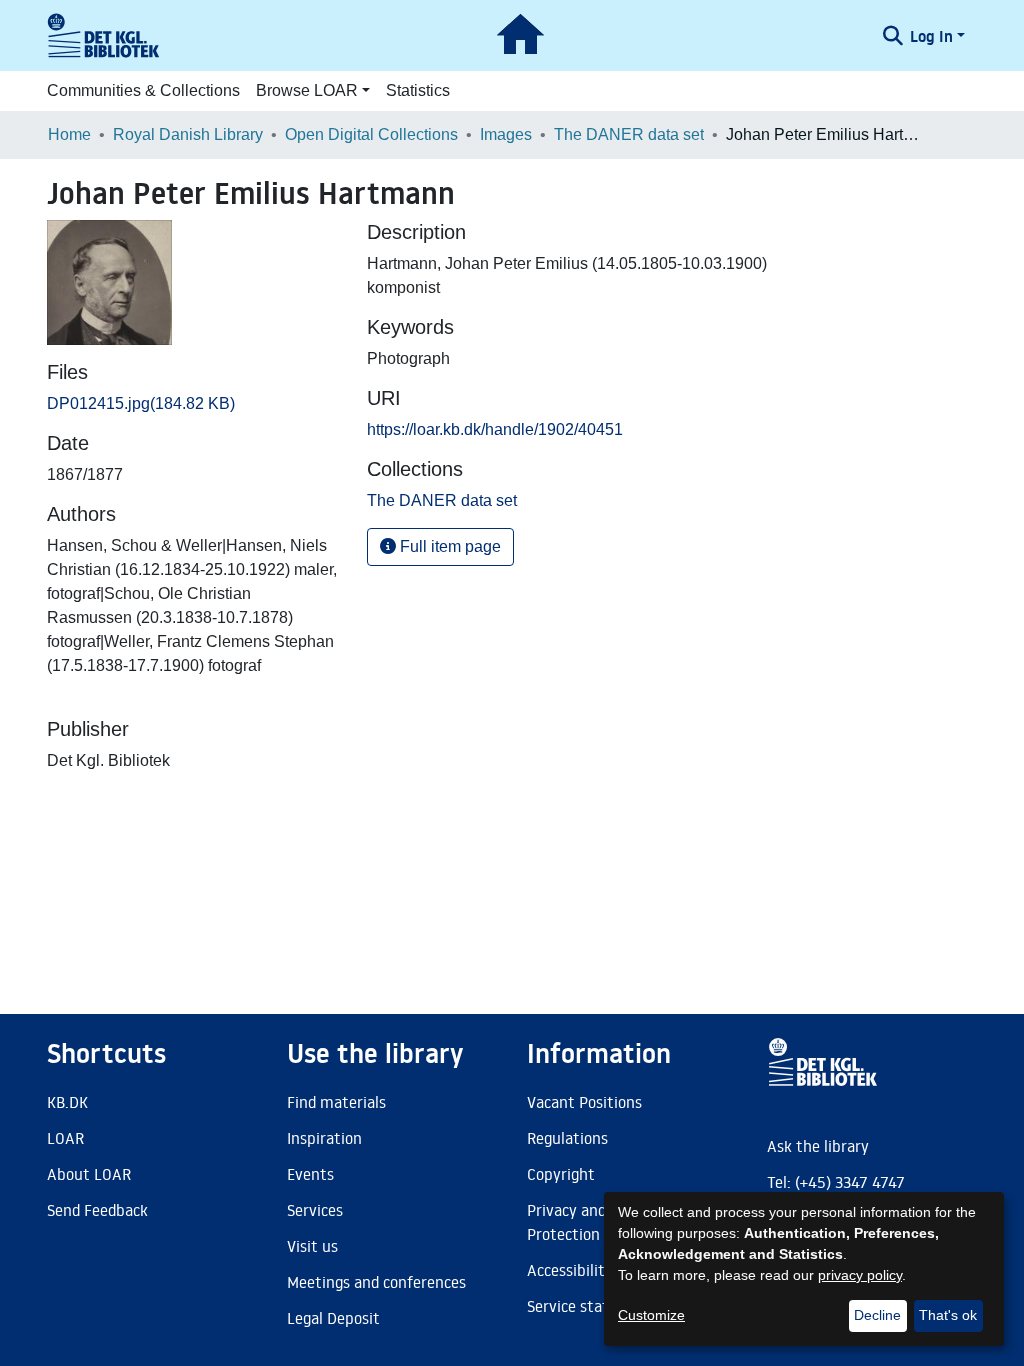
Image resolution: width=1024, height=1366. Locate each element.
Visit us (312, 1246)
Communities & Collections (143, 90)
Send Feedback (97, 1210)
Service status (576, 1306)
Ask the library (818, 1146)
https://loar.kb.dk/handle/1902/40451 (495, 429)
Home (69, 134)
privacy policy (860, 1275)
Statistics (418, 90)
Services (315, 1210)
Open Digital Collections (371, 134)
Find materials (336, 1102)
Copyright (561, 1174)
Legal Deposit (333, 1318)
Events (310, 1174)
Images (506, 134)
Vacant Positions (584, 1102)
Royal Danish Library (188, 134)
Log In (931, 36)
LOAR (65, 1138)
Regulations (567, 1138)
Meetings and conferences (376, 1282)
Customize (651, 1315)
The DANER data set (629, 134)
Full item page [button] (448, 546)
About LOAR (89, 1174)
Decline (877, 1315)
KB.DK (67, 1102)
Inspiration (324, 1138)
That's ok (948, 1315)
